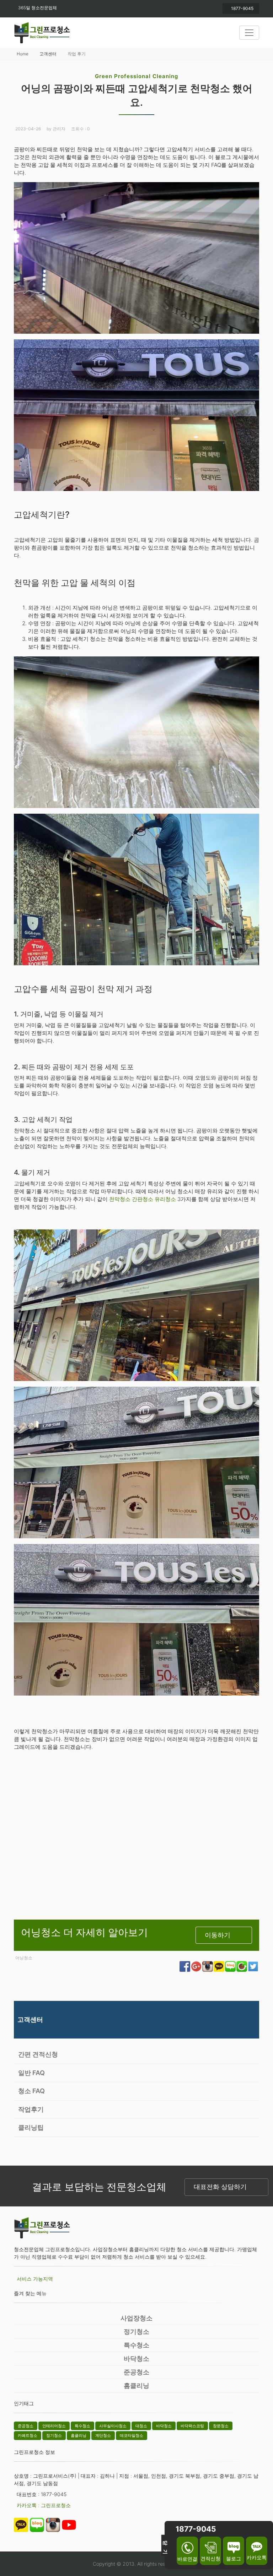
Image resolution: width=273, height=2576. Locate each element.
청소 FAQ (31, 2091)
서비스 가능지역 (35, 2279)
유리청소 (166, 1199)
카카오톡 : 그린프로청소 (44, 2505)
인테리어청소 (54, 2426)
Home (23, 54)
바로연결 (187, 2559)
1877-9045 (242, 8)
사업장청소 (136, 2318)
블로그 (234, 2558)
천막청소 (121, 1199)
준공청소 (136, 2372)
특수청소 (136, 2345)
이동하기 (218, 1935)
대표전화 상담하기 (220, 2187)
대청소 (141, 2426)
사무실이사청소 (113, 2426)
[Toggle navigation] (249, 33)
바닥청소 (136, 2359)
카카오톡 (257, 2557)
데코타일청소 (132, 2435)
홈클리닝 (136, 2386)
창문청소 (221, 2426)
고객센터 (48, 54)
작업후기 (31, 2109)
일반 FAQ (31, 2073)
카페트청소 (28, 2435)
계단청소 (103, 2435)
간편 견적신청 (38, 2054)
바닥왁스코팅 (192, 2426)
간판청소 (143, 1199)
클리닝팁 (31, 2127)
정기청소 (136, 2332)
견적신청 (210, 2558)
